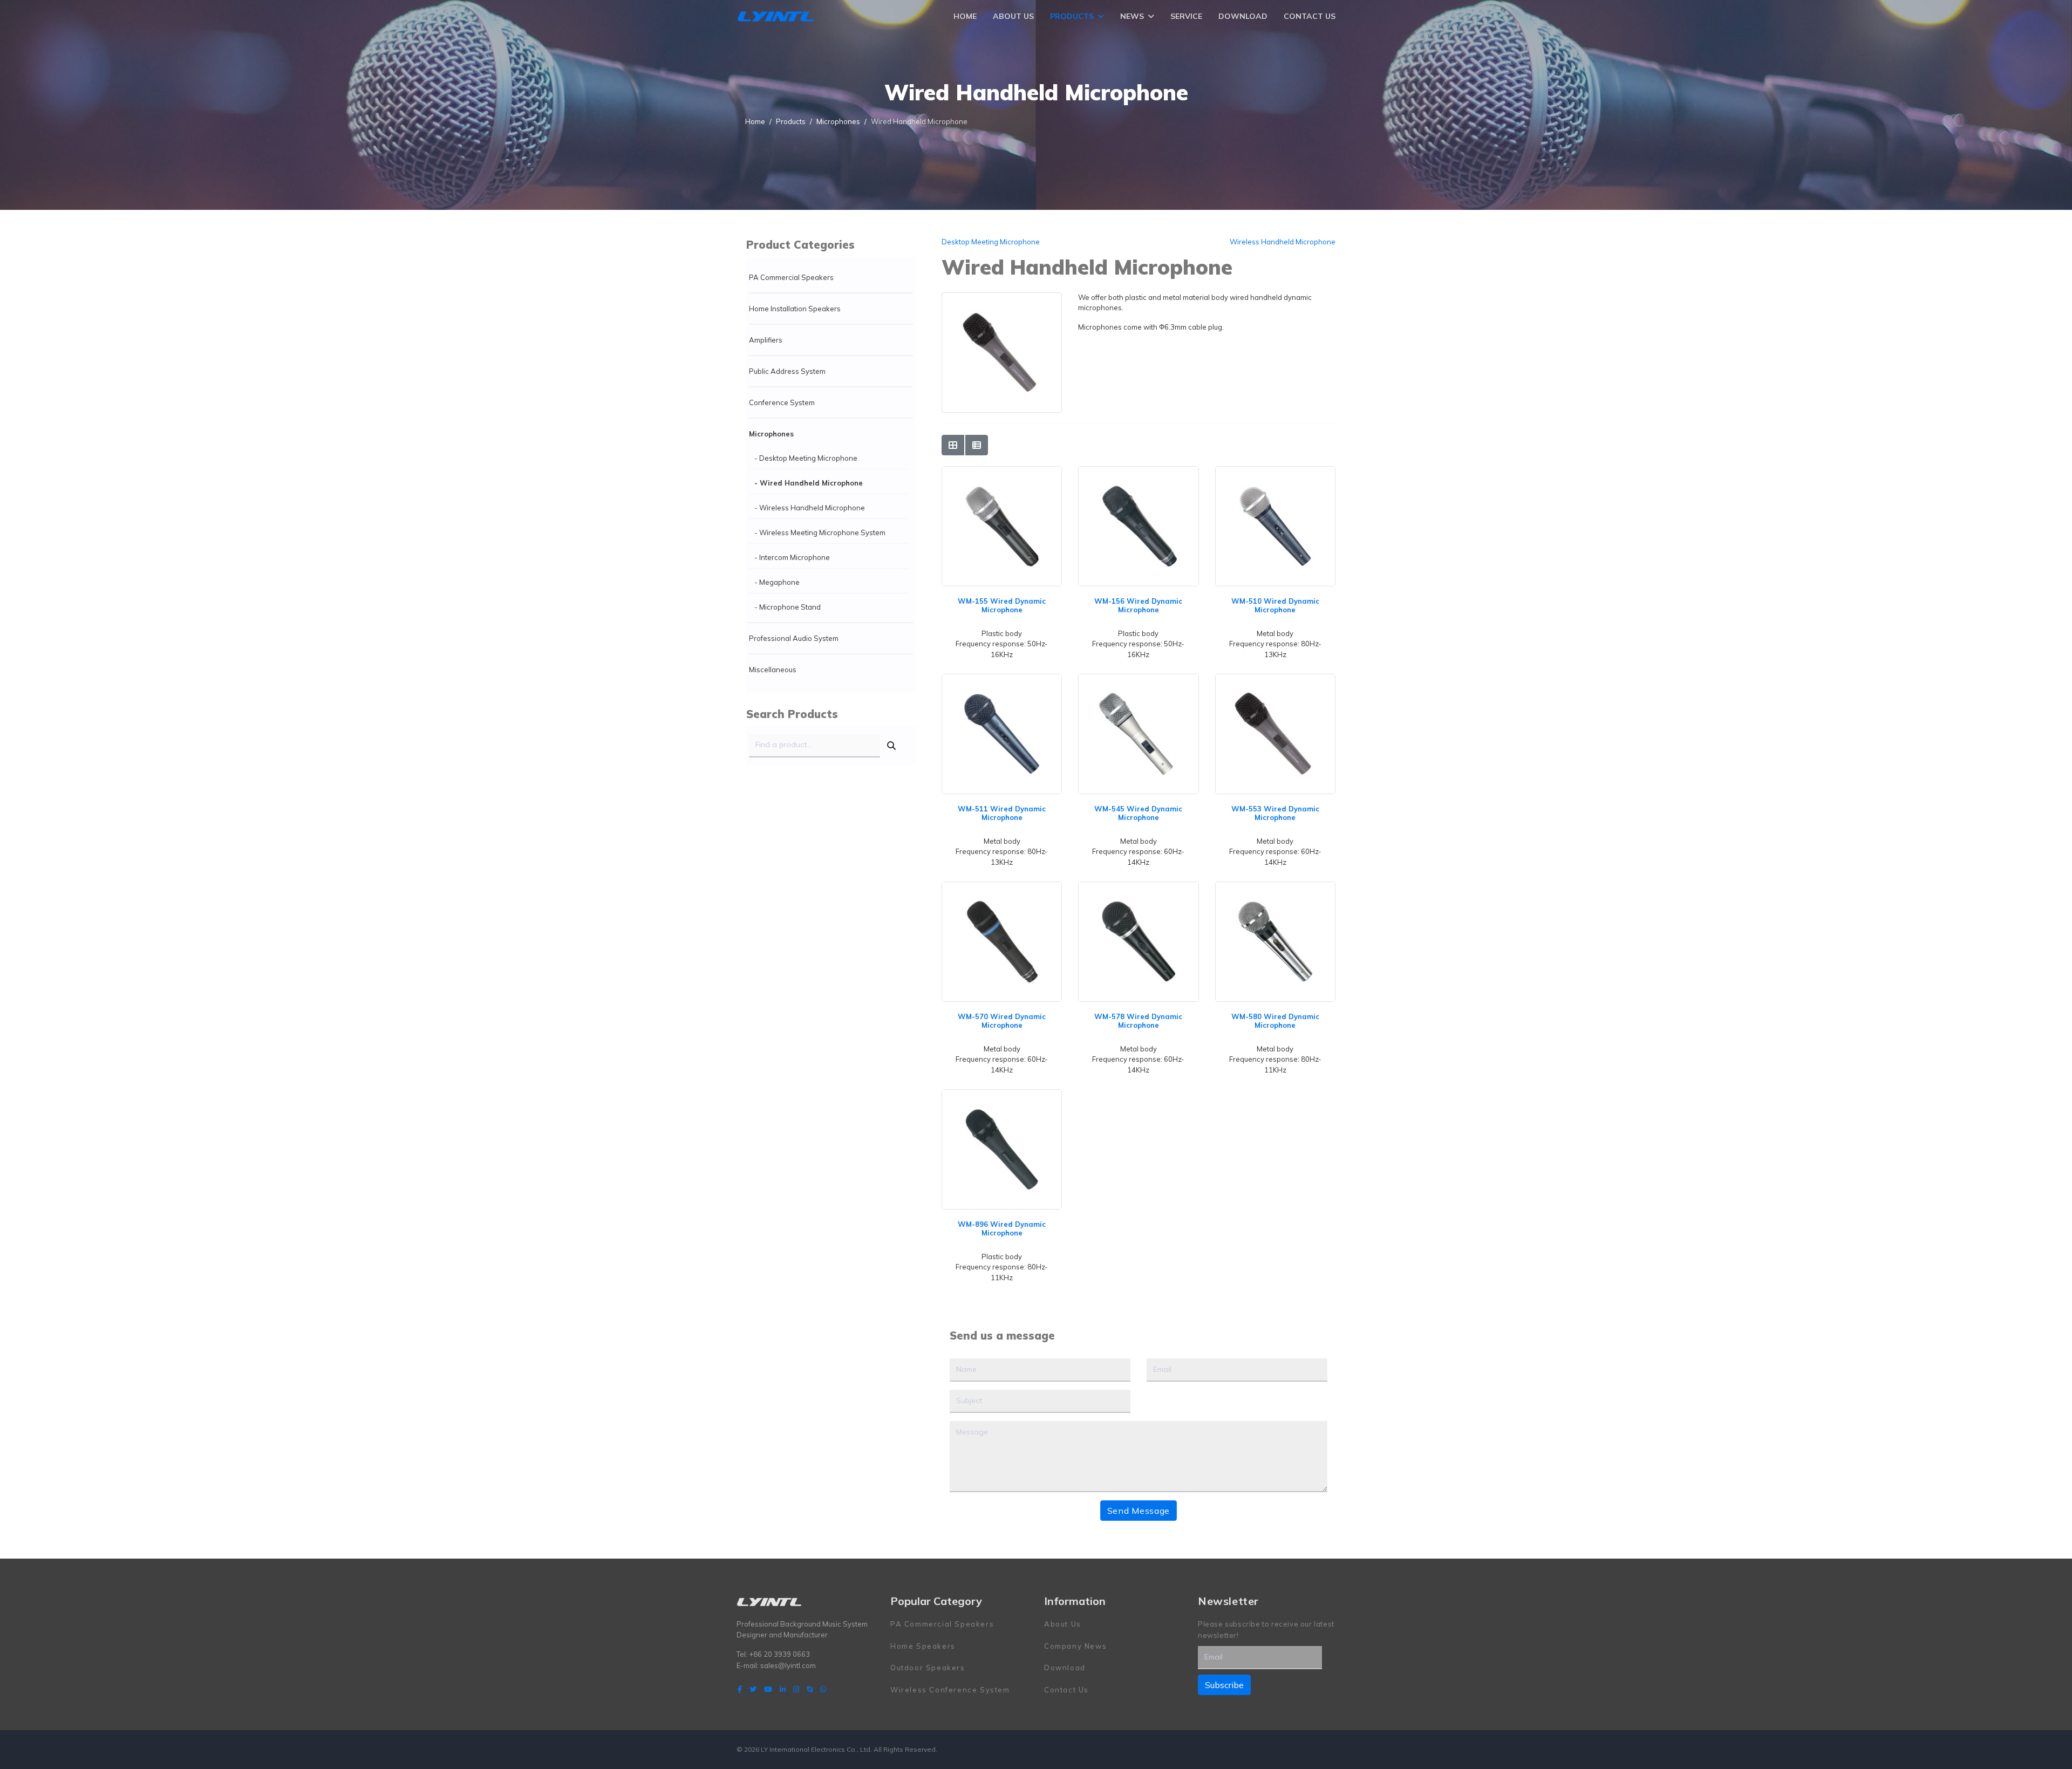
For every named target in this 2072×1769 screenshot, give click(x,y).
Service (1186, 16)
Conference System (782, 402)
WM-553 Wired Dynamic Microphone (1275, 813)
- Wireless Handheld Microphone (810, 508)
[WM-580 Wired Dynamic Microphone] (1275, 887)
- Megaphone (777, 582)
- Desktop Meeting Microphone (806, 458)
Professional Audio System (794, 638)
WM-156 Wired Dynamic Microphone (1138, 605)
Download (1243, 16)
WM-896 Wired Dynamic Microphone (1002, 1228)
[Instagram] (796, 1689)
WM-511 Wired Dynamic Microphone (1002, 813)
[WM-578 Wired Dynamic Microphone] (1138, 887)
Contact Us (1310, 16)
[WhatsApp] (823, 1689)
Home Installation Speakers (795, 309)
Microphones (771, 434)
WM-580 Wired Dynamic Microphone (1275, 1021)
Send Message (1139, 1511)
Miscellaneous (773, 670)
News (1132, 16)
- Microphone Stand (788, 607)
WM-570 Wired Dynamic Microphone (1002, 1021)
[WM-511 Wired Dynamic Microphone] (1002, 679)
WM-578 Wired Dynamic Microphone (1138, 1021)
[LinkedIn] (783, 1689)
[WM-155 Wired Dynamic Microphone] (1002, 472)
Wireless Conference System (950, 1690)
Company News (1075, 1646)
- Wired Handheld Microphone (809, 483)
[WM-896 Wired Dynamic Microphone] (1002, 1095)
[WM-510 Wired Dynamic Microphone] (1275, 472)
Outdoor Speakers (928, 1668)
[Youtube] (768, 1689)
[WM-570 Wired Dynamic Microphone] (1002, 887)
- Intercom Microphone (792, 557)
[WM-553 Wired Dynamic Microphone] (1275, 679)
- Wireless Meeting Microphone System (820, 532)
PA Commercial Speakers (791, 277)
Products (1072, 16)
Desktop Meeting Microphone (991, 242)
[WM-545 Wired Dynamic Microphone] (1138, 679)
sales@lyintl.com (788, 1665)
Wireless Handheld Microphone (1283, 242)
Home (965, 16)
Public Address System (787, 371)
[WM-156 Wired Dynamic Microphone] (1138, 472)
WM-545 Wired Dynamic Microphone (1138, 813)
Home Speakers (923, 1646)
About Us (1013, 16)
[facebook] (740, 1689)
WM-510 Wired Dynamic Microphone (1275, 605)
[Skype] (810, 1689)
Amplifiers (766, 340)
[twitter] (753, 1689)
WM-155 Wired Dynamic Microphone (1002, 605)
